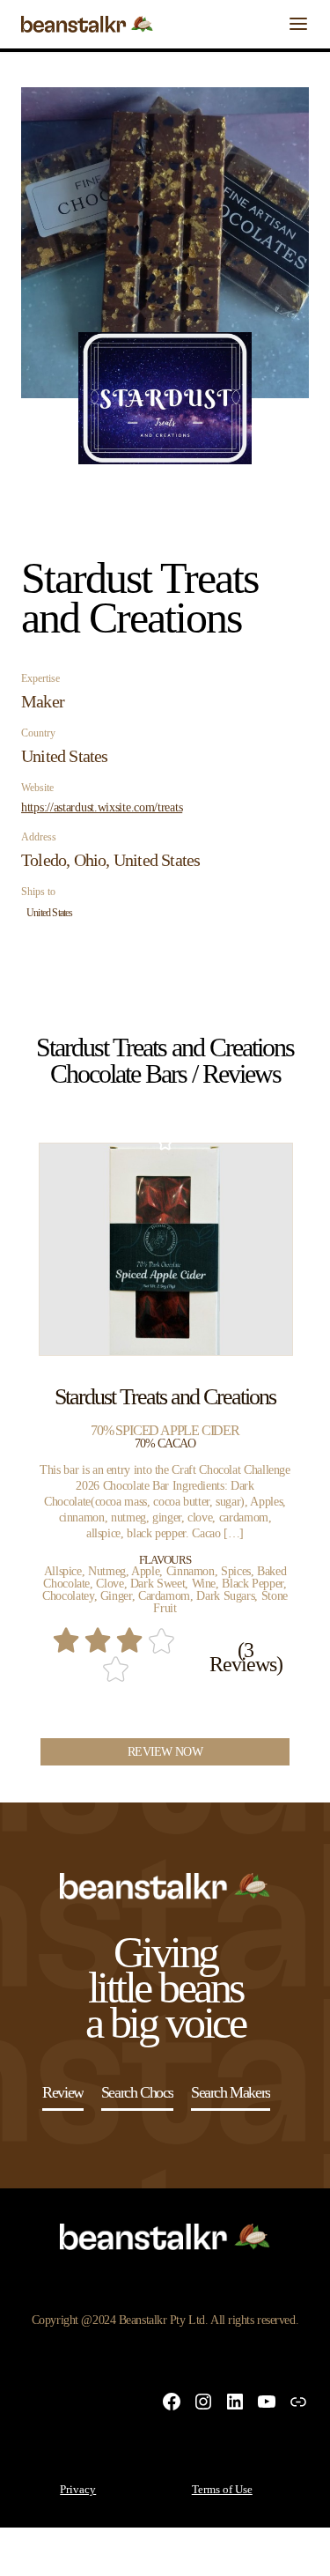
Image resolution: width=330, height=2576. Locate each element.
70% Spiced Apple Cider (165, 1430)
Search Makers (231, 2092)
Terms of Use (222, 2489)
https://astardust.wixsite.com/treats (102, 808)
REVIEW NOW (165, 1752)
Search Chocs (137, 2092)
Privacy (78, 2489)
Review (63, 2092)
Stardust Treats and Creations (165, 1397)
